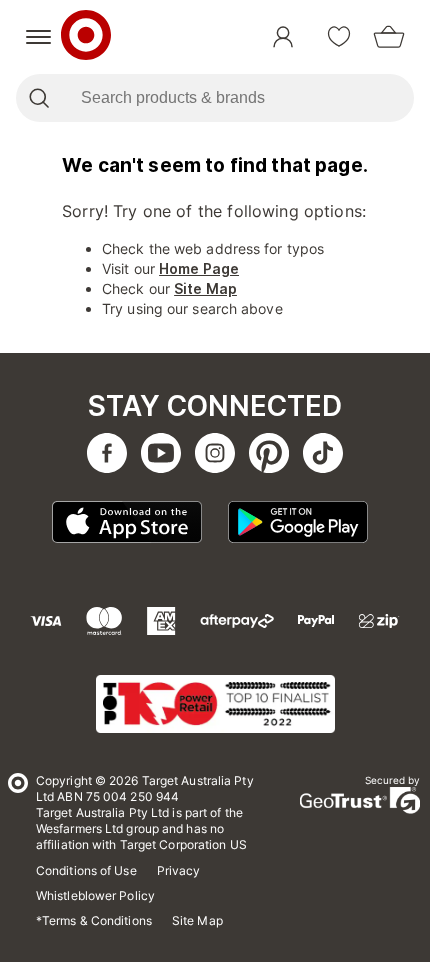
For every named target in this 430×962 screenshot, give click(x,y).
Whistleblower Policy (95, 895)
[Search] (38, 98)
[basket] (389, 37)
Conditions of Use (86, 870)
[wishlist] (339, 37)
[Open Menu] (38, 37)
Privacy (179, 870)
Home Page (199, 268)
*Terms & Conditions (94, 920)
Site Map (205, 288)
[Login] (283, 37)
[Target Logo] (86, 37)
